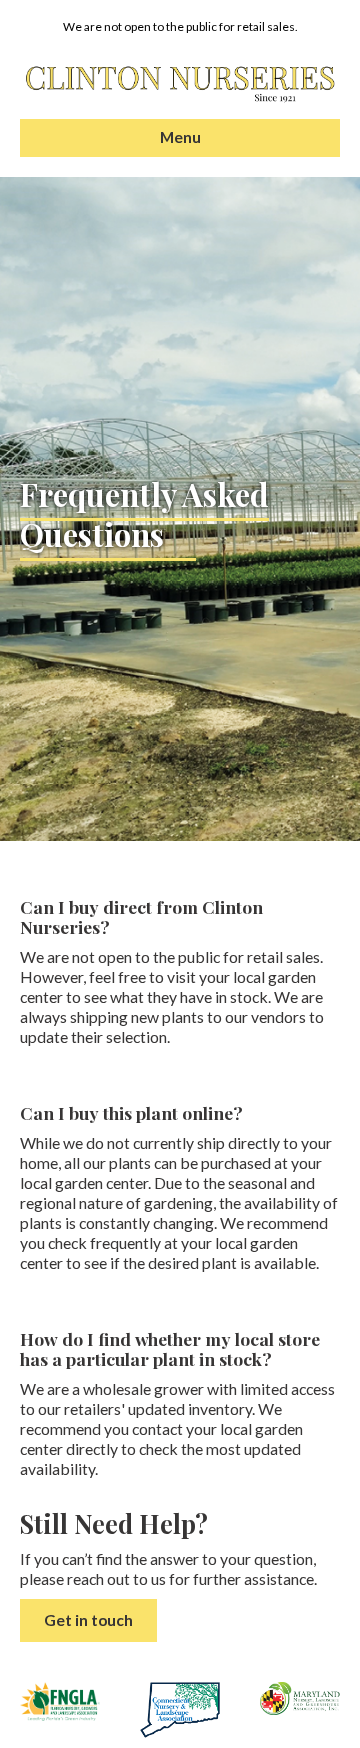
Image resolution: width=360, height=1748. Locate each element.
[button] (88, 1620)
